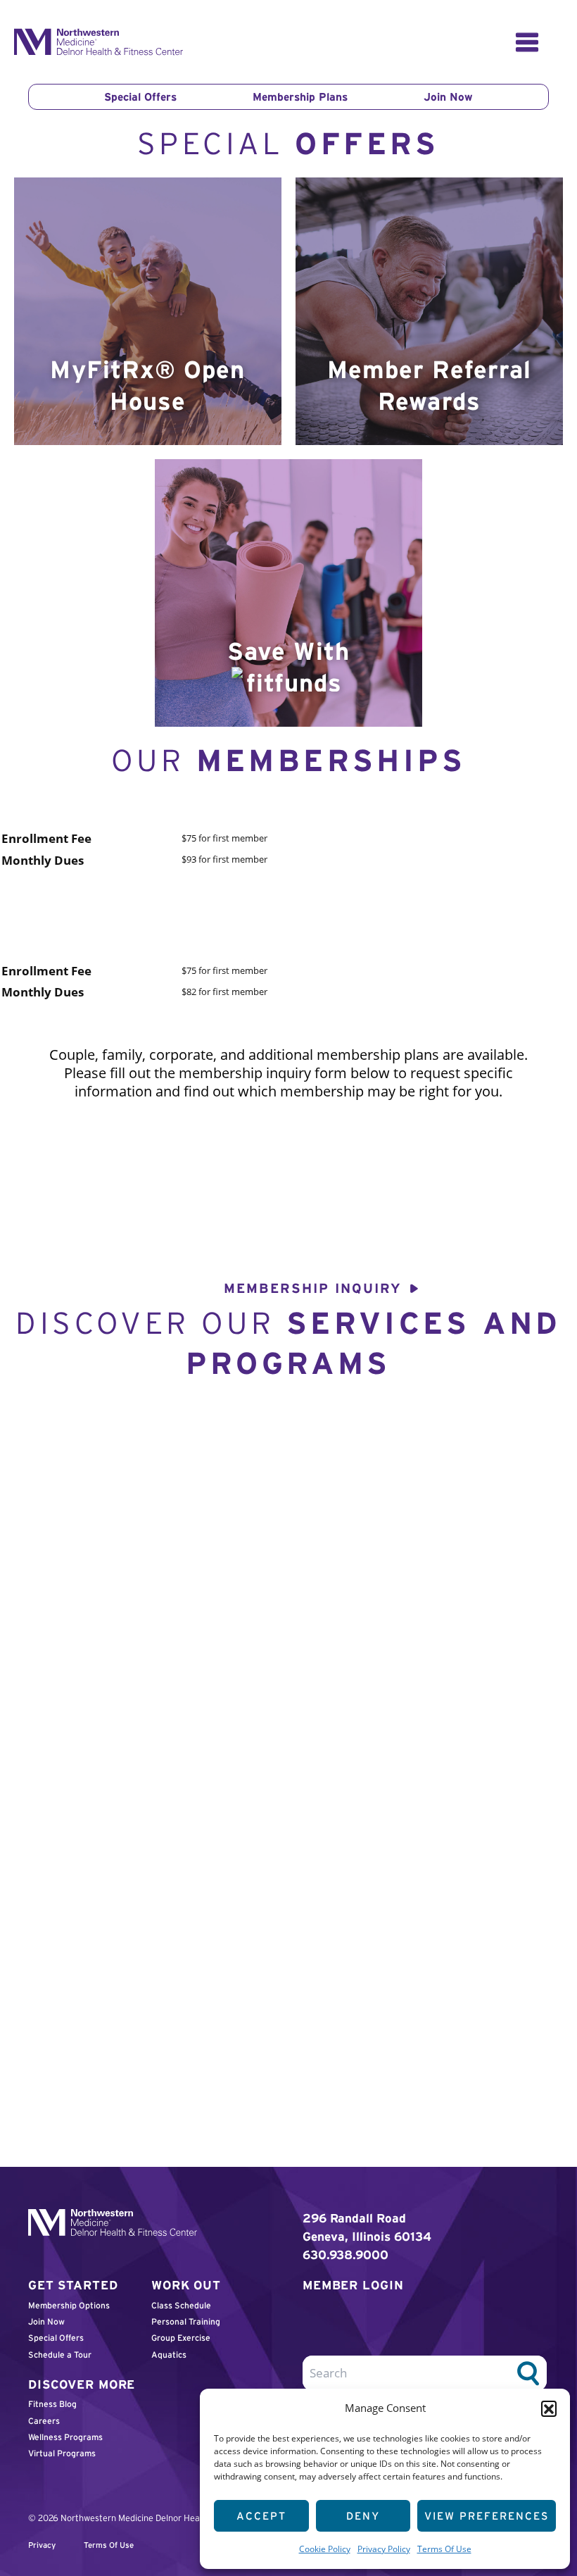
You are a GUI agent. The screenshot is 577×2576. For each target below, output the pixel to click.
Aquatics (169, 2355)
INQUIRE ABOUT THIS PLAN (169, 898)
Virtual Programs (62, 2453)
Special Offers (140, 97)
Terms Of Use (444, 2549)
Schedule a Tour (60, 2355)
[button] (549, 2408)
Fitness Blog (52, 2404)
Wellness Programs (65, 2437)
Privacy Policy (384, 2549)
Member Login (353, 2285)
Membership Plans (300, 97)
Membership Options (69, 2305)
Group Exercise (181, 2338)
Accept (261, 2516)
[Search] (528, 2373)
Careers (44, 2421)
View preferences (487, 2516)
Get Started (73, 2285)
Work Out (186, 2285)
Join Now (448, 97)
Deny (363, 2516)
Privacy (42, 2545)
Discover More (82, 2384)
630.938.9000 (345, 2255)
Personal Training (186, 2321)
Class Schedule (181, 2305)
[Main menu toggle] (527, 42)
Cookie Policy (325, 2549)
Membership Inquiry (313, 1288)
